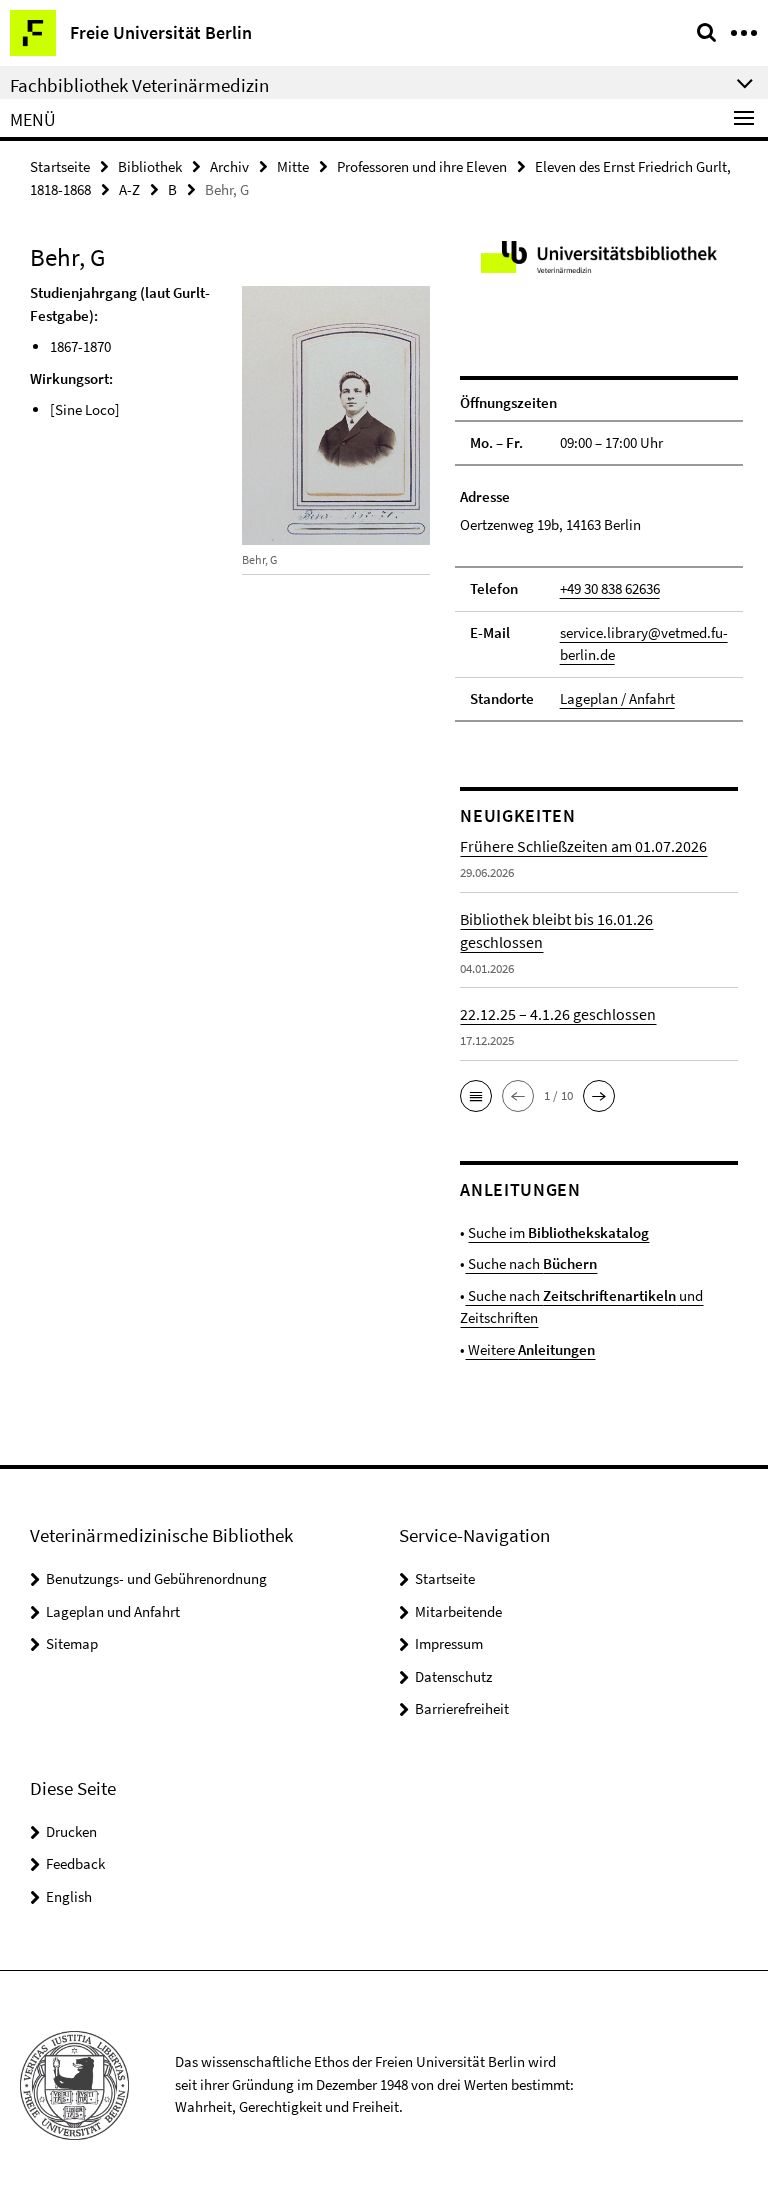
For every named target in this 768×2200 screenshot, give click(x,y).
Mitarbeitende (458, 1611)
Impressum (449, 1643)
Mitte (293, 166)
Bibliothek (150, 166)
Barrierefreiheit (462, 1708)
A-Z (129, 189)
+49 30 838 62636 (610, 588)
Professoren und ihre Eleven (422, 166)
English (69, 1896)
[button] (476, 1096)
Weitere (530, 1349)
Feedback (75, 1863)
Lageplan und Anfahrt (113, 1611)
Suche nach (531, 1263)
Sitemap (72, 1643)
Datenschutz (453, 1676)
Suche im (558, 1232)
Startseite (60, 166)
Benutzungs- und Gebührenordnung (156, 1578)
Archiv (229, 166)
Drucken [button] (71, 1831)
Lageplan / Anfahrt (617, 698)
